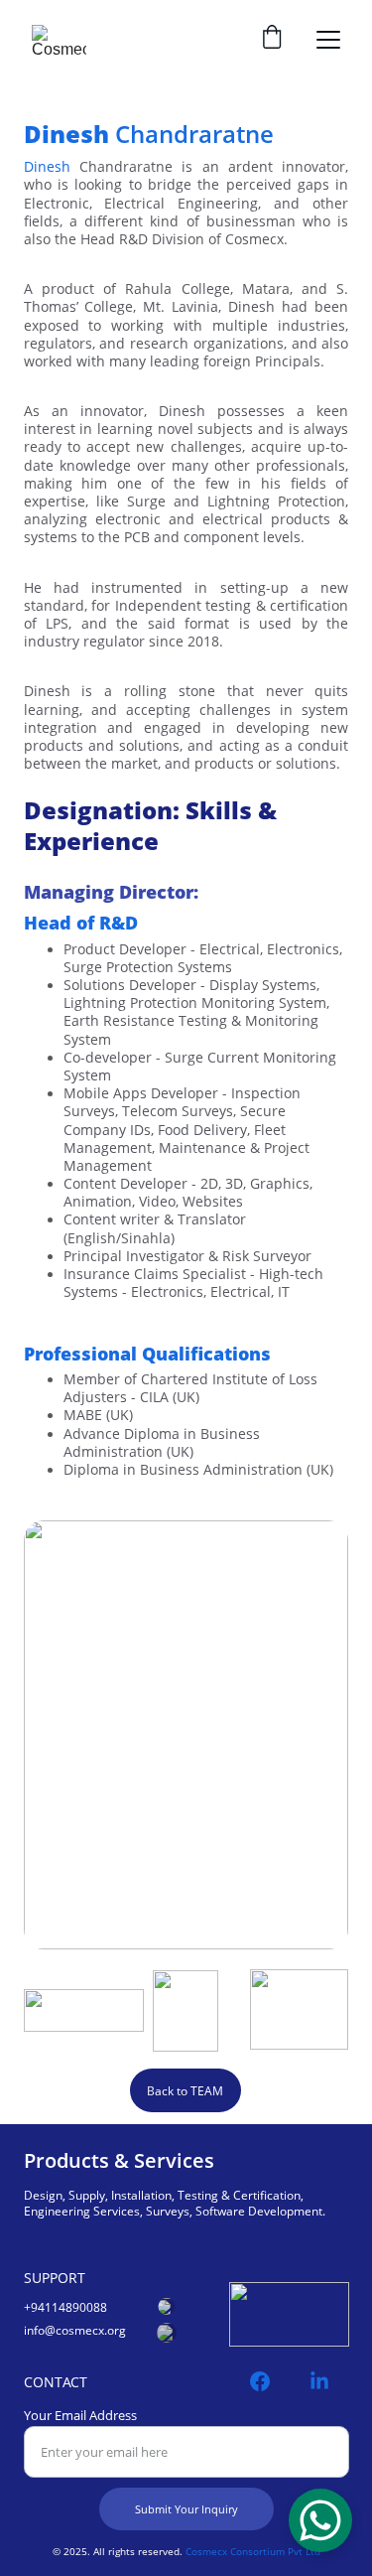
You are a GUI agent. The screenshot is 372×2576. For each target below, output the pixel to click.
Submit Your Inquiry (186, 2509)
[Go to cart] (272, 39)
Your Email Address (80, 2415)
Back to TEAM (185, 2091)
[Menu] (328, 40)
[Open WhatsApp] (320, 2520)
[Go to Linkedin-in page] (319, 2381)
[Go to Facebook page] (270, 2381)
